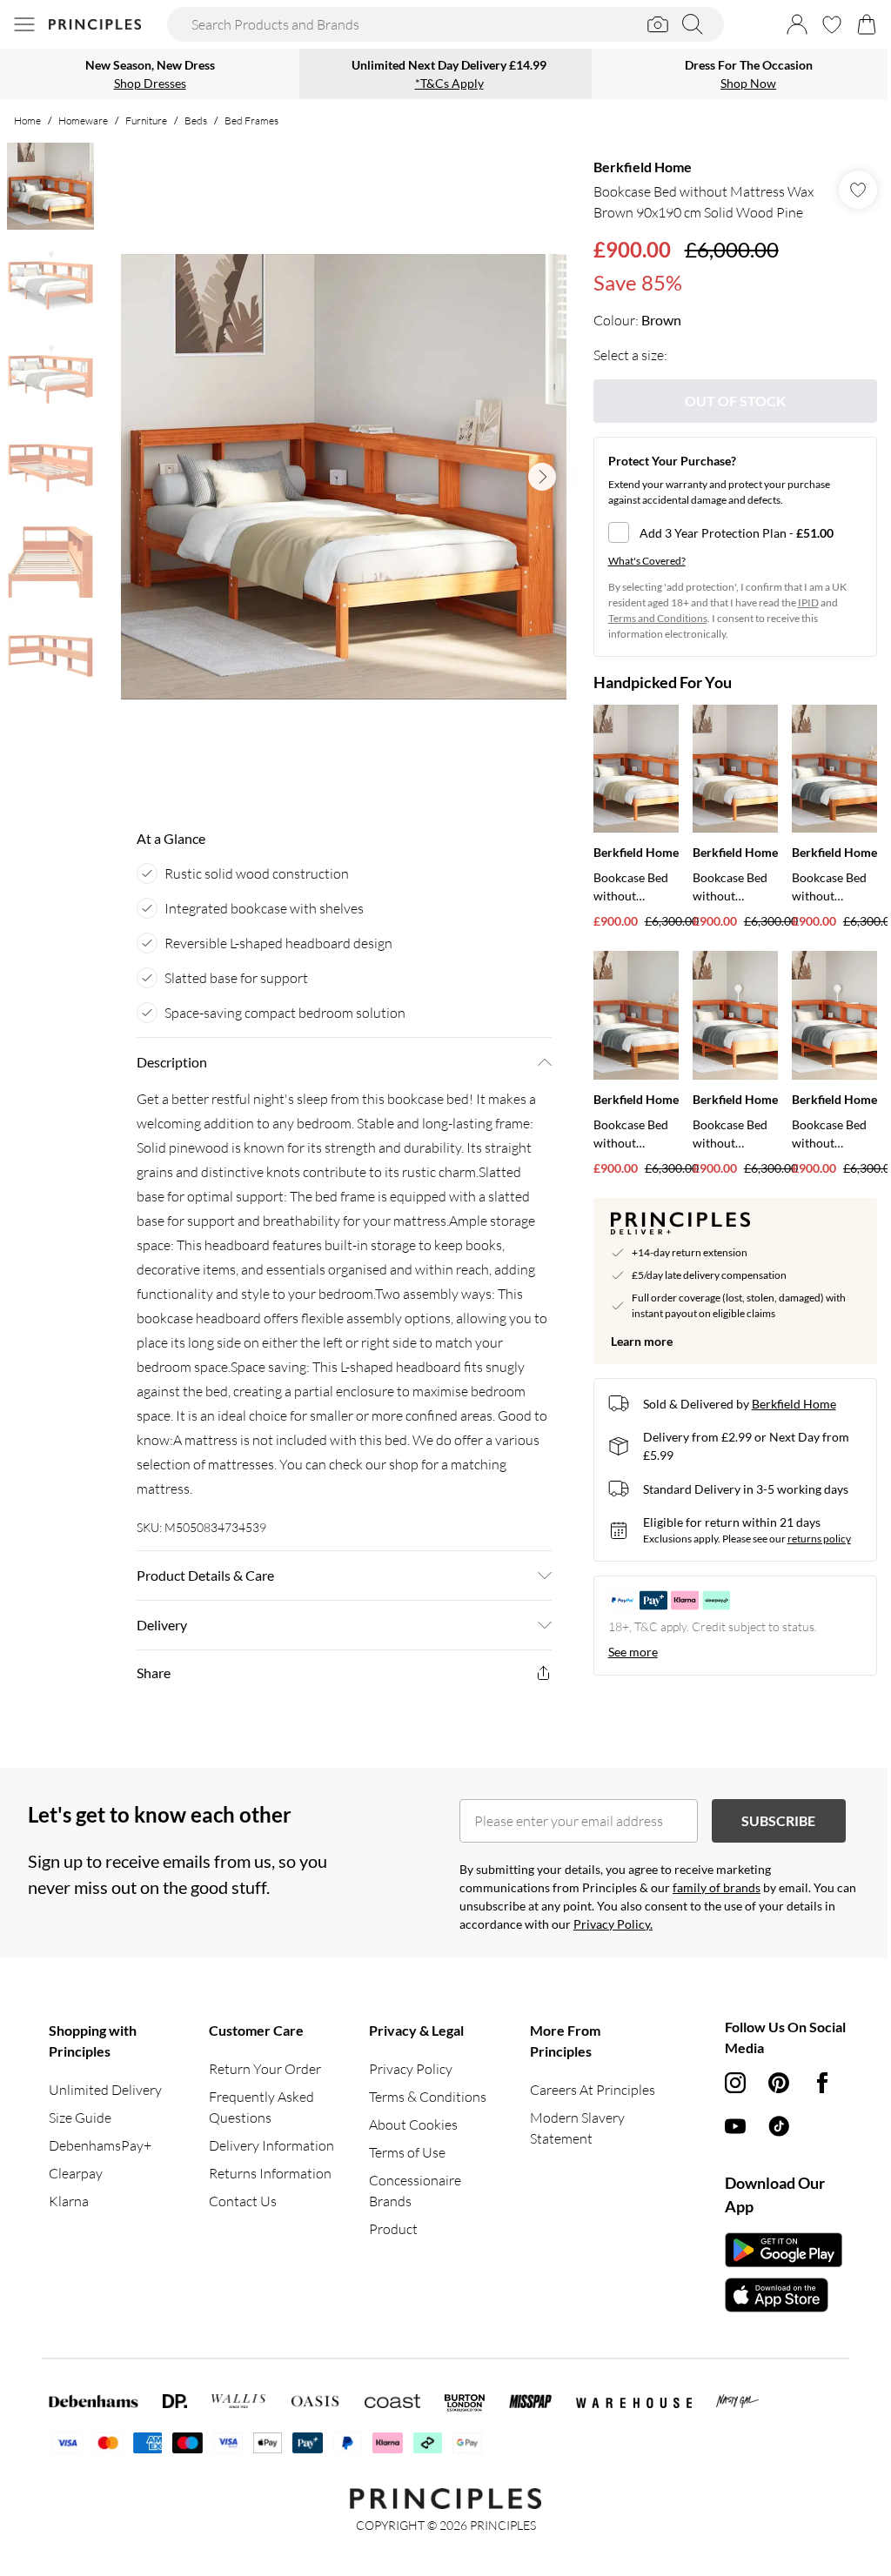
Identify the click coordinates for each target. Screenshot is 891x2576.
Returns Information (270, 2173)
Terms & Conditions (428, 2097)
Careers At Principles (593, 2090)
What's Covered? (647, 561)
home (27, 120)
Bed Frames (251, 120)
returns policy (819, 1539)
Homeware (83, 120)
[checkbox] (735, 532)
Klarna (69, 2201)
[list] (344, 477)
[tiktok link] (779, 2126)
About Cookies (413, 2124)
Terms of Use (407, 2152)
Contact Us (243, 2201)
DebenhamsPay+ (100, 2145)
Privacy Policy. (613, 1924)
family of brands (717, 1887)
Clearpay (76, 2173)
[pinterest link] (779, 2083)
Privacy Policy (411, 2069)
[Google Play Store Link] (784, 2250)
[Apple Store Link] (784, 2295)
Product (393, 2229)
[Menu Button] (24, 24)
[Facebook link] (822, 2083)
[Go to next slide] (542, 477)
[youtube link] (735, 2126)
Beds (196, 120)
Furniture (146, 120)
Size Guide (80, 2118)
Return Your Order (265, 2069)
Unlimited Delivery (105, 2090)
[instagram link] (735, 2083)
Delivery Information (271, 2145)
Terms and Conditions (658, 618)
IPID (808, 602)
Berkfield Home (643, 167)
